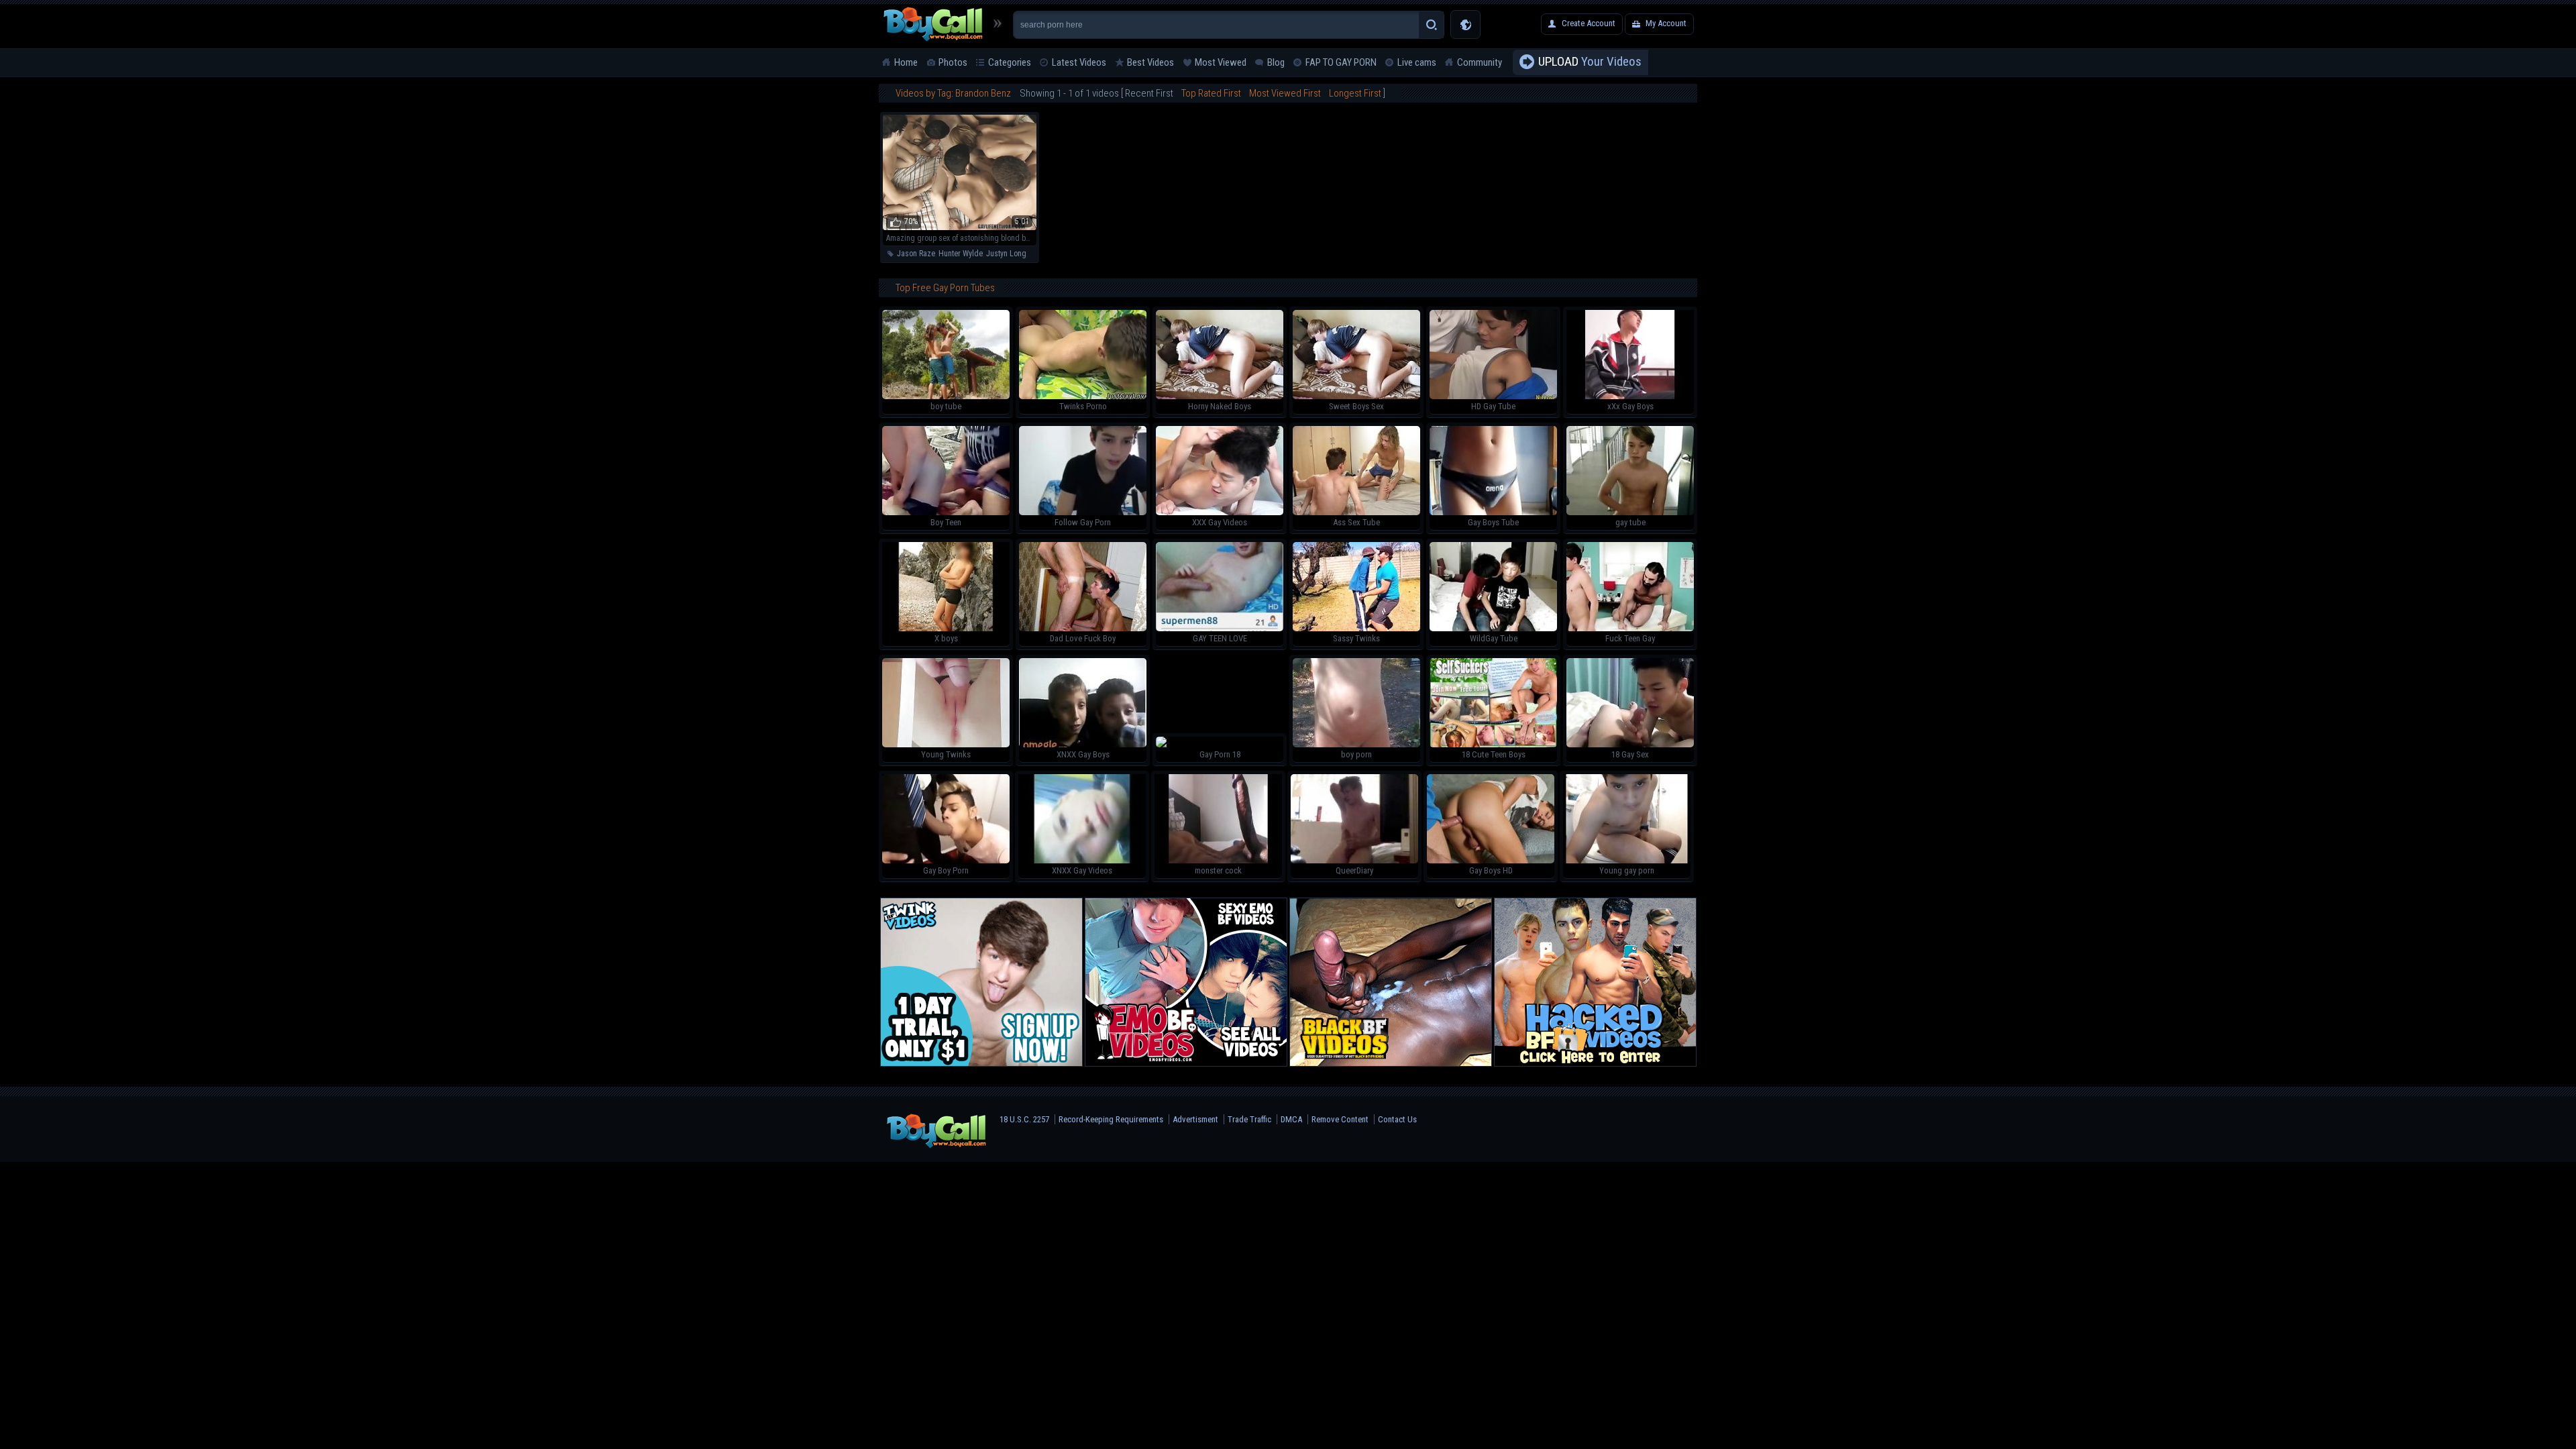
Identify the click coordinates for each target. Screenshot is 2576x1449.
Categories (1010, 62)
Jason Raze (916, 254)
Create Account (1589, 23)
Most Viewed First (1285, 93)
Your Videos (1590, 61)
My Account (1666, 23)
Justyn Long (1006, 254)
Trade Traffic (1249, 1119)
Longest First (1355, 93)
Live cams (1417, 62)
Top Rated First (1211, 93)
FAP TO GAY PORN (1341, 62)
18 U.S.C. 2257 (1024, 1119)
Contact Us (1397, 1119)
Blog (1276, 62)
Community (1480, 62)
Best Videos (1150, 62)
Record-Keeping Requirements (1111, 1119)
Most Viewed (1221, 62)
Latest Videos (1079, 62)
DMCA (1291, 1119)
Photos (953, 62)
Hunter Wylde (961, 254)
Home (906, 62)
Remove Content (1340, 1119)
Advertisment (1195, 1119)
